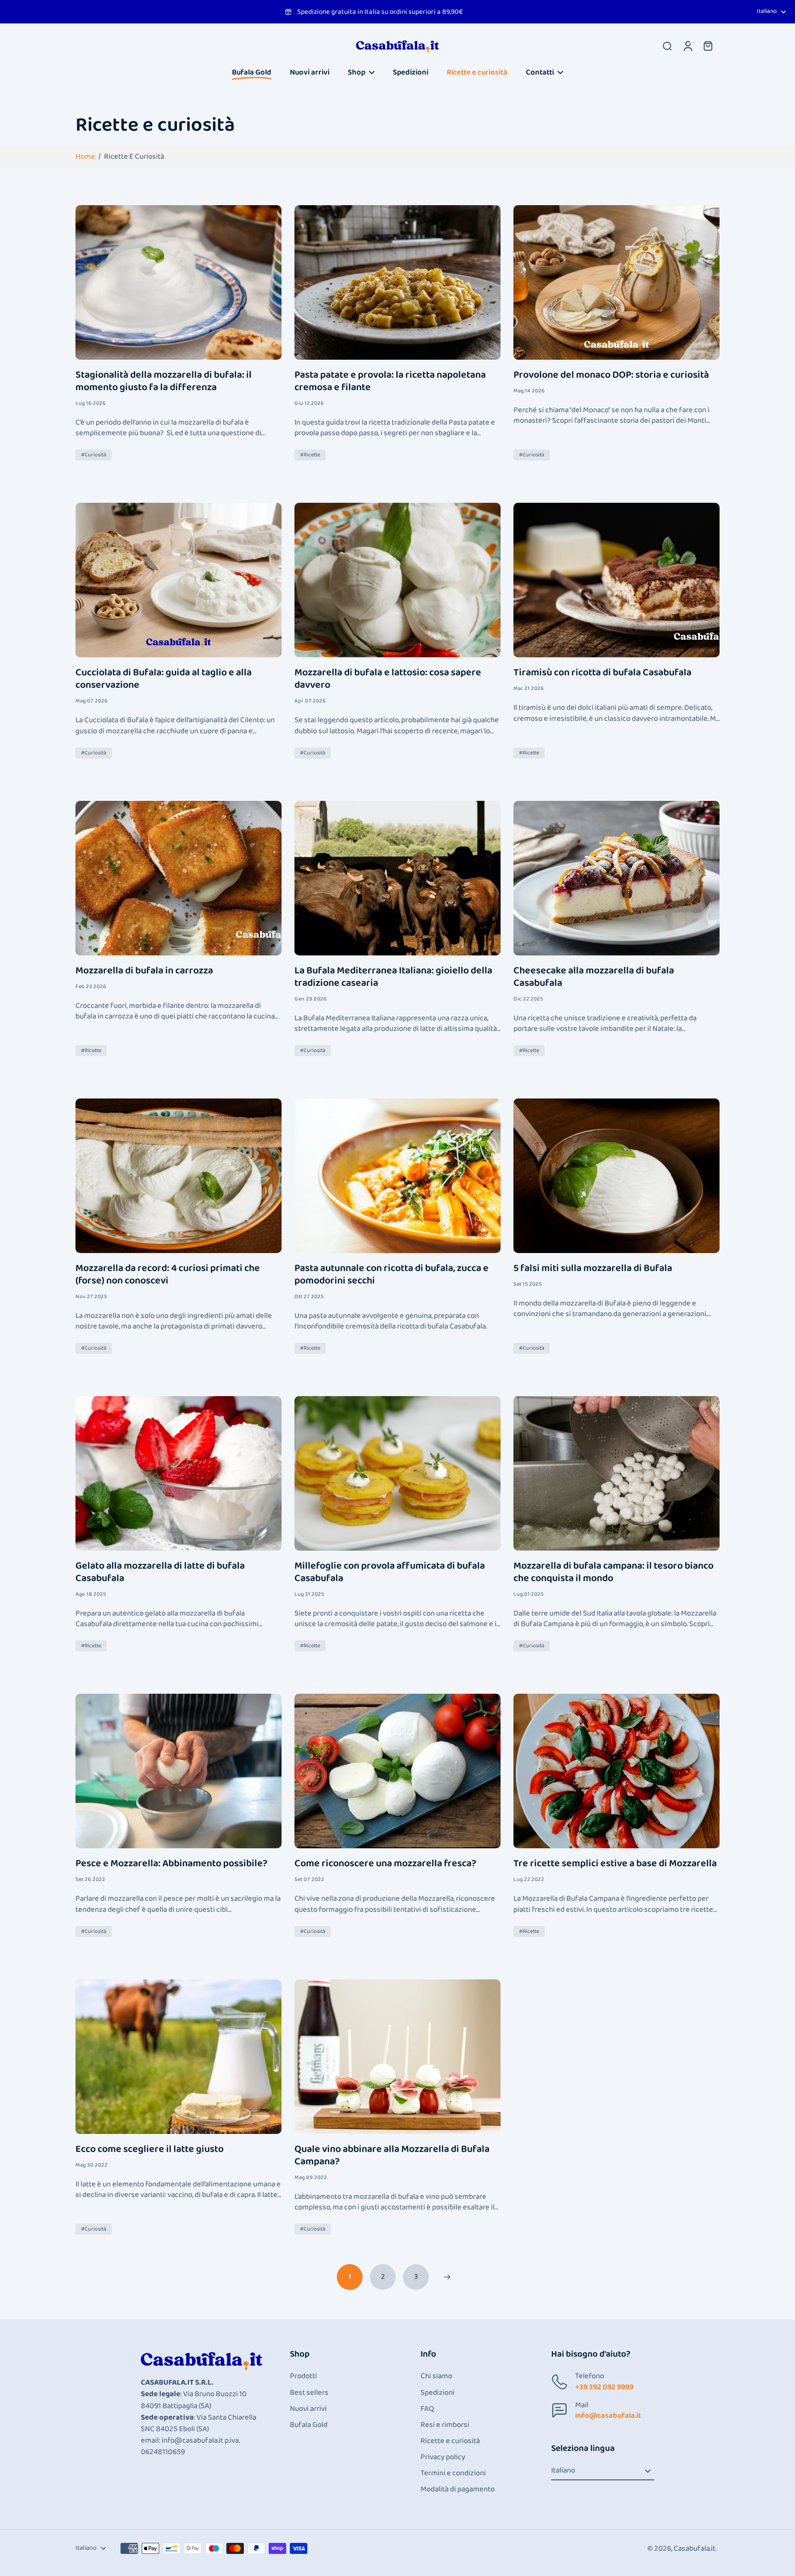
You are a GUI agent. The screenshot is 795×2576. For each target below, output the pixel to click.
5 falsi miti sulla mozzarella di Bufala (593, 1268)
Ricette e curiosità (450, 2441)
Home (85, 157)
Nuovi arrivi (308, 2409)
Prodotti (303, 2376)
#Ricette (310, 455)
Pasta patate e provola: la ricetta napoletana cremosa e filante (390, 381)
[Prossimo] (447, 2277)
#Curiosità (94, 455)
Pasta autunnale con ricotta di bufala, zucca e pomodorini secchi (392, 1275)
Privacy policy (443, 2457)
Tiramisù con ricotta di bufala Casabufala (602, 673)
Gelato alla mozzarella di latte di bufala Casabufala (160, 1572)
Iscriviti (113, 2550)
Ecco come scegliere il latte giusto (150, 2149)
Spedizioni (438, 2393)
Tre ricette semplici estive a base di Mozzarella (615, 1864)
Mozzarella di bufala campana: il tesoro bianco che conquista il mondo (614, 1572)
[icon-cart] (708, 46)
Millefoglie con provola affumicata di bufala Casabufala (390, 1572)
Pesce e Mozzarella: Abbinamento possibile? (171, 1864)
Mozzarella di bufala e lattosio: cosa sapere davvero (388, 679)
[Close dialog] (207, 2415)
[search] (667, 46)
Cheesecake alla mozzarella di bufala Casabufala (594, 977)
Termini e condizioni (453, 2473)
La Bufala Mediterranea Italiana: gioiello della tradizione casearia (393, 977)
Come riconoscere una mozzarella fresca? (385, 1864)
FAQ (427, 2409)
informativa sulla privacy (55, 2525)
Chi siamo (436, 2376)
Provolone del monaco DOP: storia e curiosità (611, 375)
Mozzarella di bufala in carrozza (144, 971)
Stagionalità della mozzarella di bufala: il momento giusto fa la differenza (164, 381)
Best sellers (309, 2393)
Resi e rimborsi (445, 2425)
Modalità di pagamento (458, 2489)
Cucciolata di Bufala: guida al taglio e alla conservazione (164, 679)
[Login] (687, 46)
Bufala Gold (309, 2425)
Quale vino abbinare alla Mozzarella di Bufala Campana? (392, 2156)
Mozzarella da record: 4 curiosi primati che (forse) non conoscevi (168, 1275)
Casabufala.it (694, 2549)
